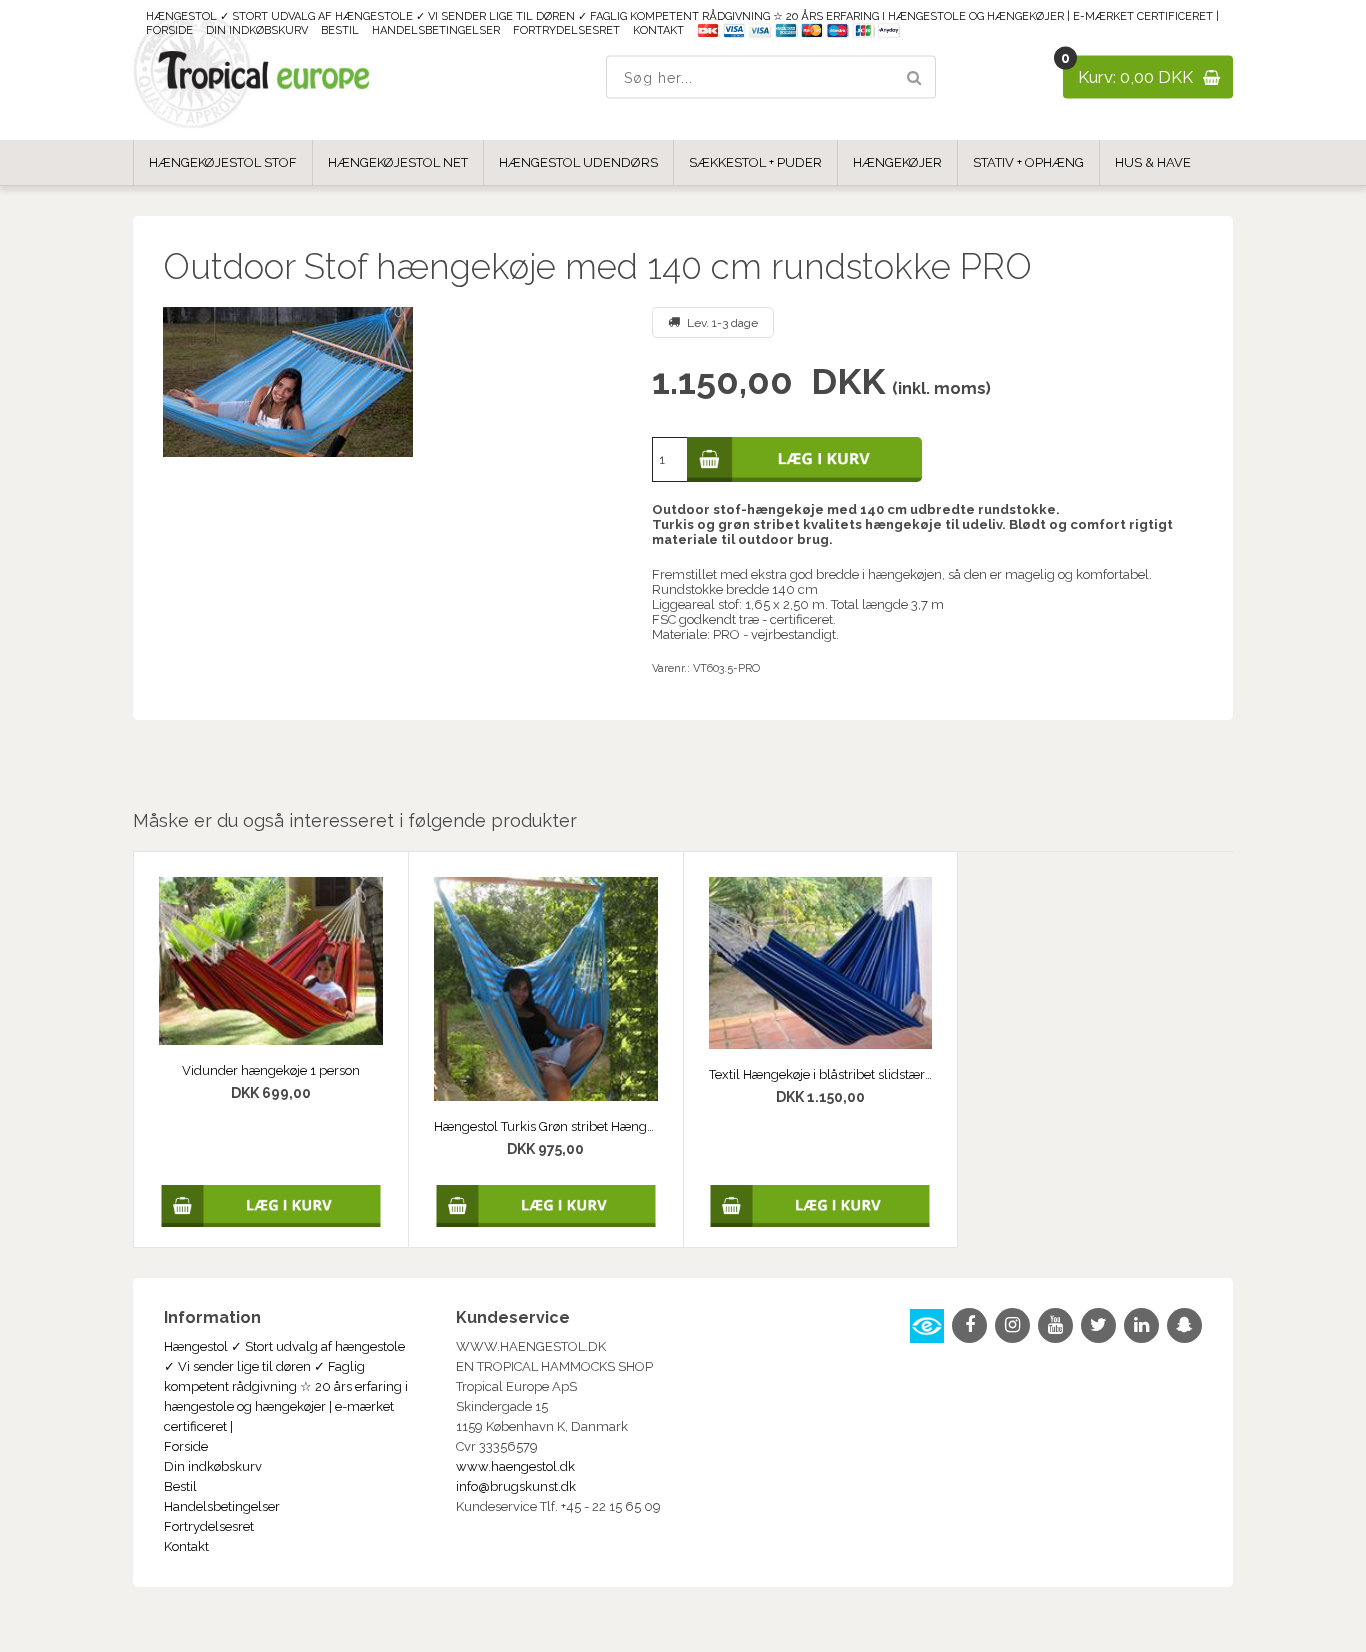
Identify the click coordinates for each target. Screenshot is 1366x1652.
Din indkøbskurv (257, 30)
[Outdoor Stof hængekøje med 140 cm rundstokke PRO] (392, 382)
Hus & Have (1153, 162)
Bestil (340, 30)
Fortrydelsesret (566, 30)
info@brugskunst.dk (516, 1486)
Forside (169, 30)
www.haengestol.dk (515, 1466)
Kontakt (658, 30)
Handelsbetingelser (436, 30)
